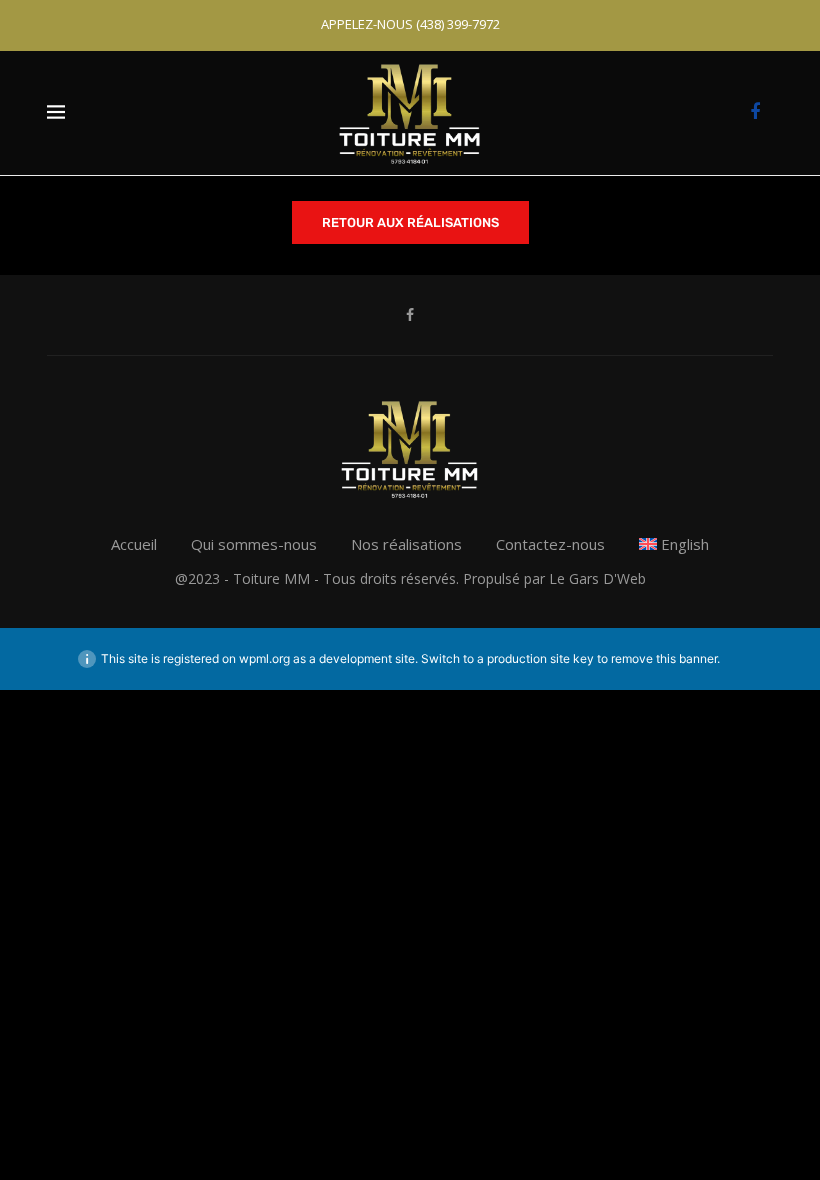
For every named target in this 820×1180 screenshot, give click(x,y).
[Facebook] (755, 112)
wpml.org (264, 658)
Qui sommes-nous (254, 544)
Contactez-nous (550, 544)
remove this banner (664, 658)
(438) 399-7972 (458, 24)
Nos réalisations (406, 544)
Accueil (134, 544)
